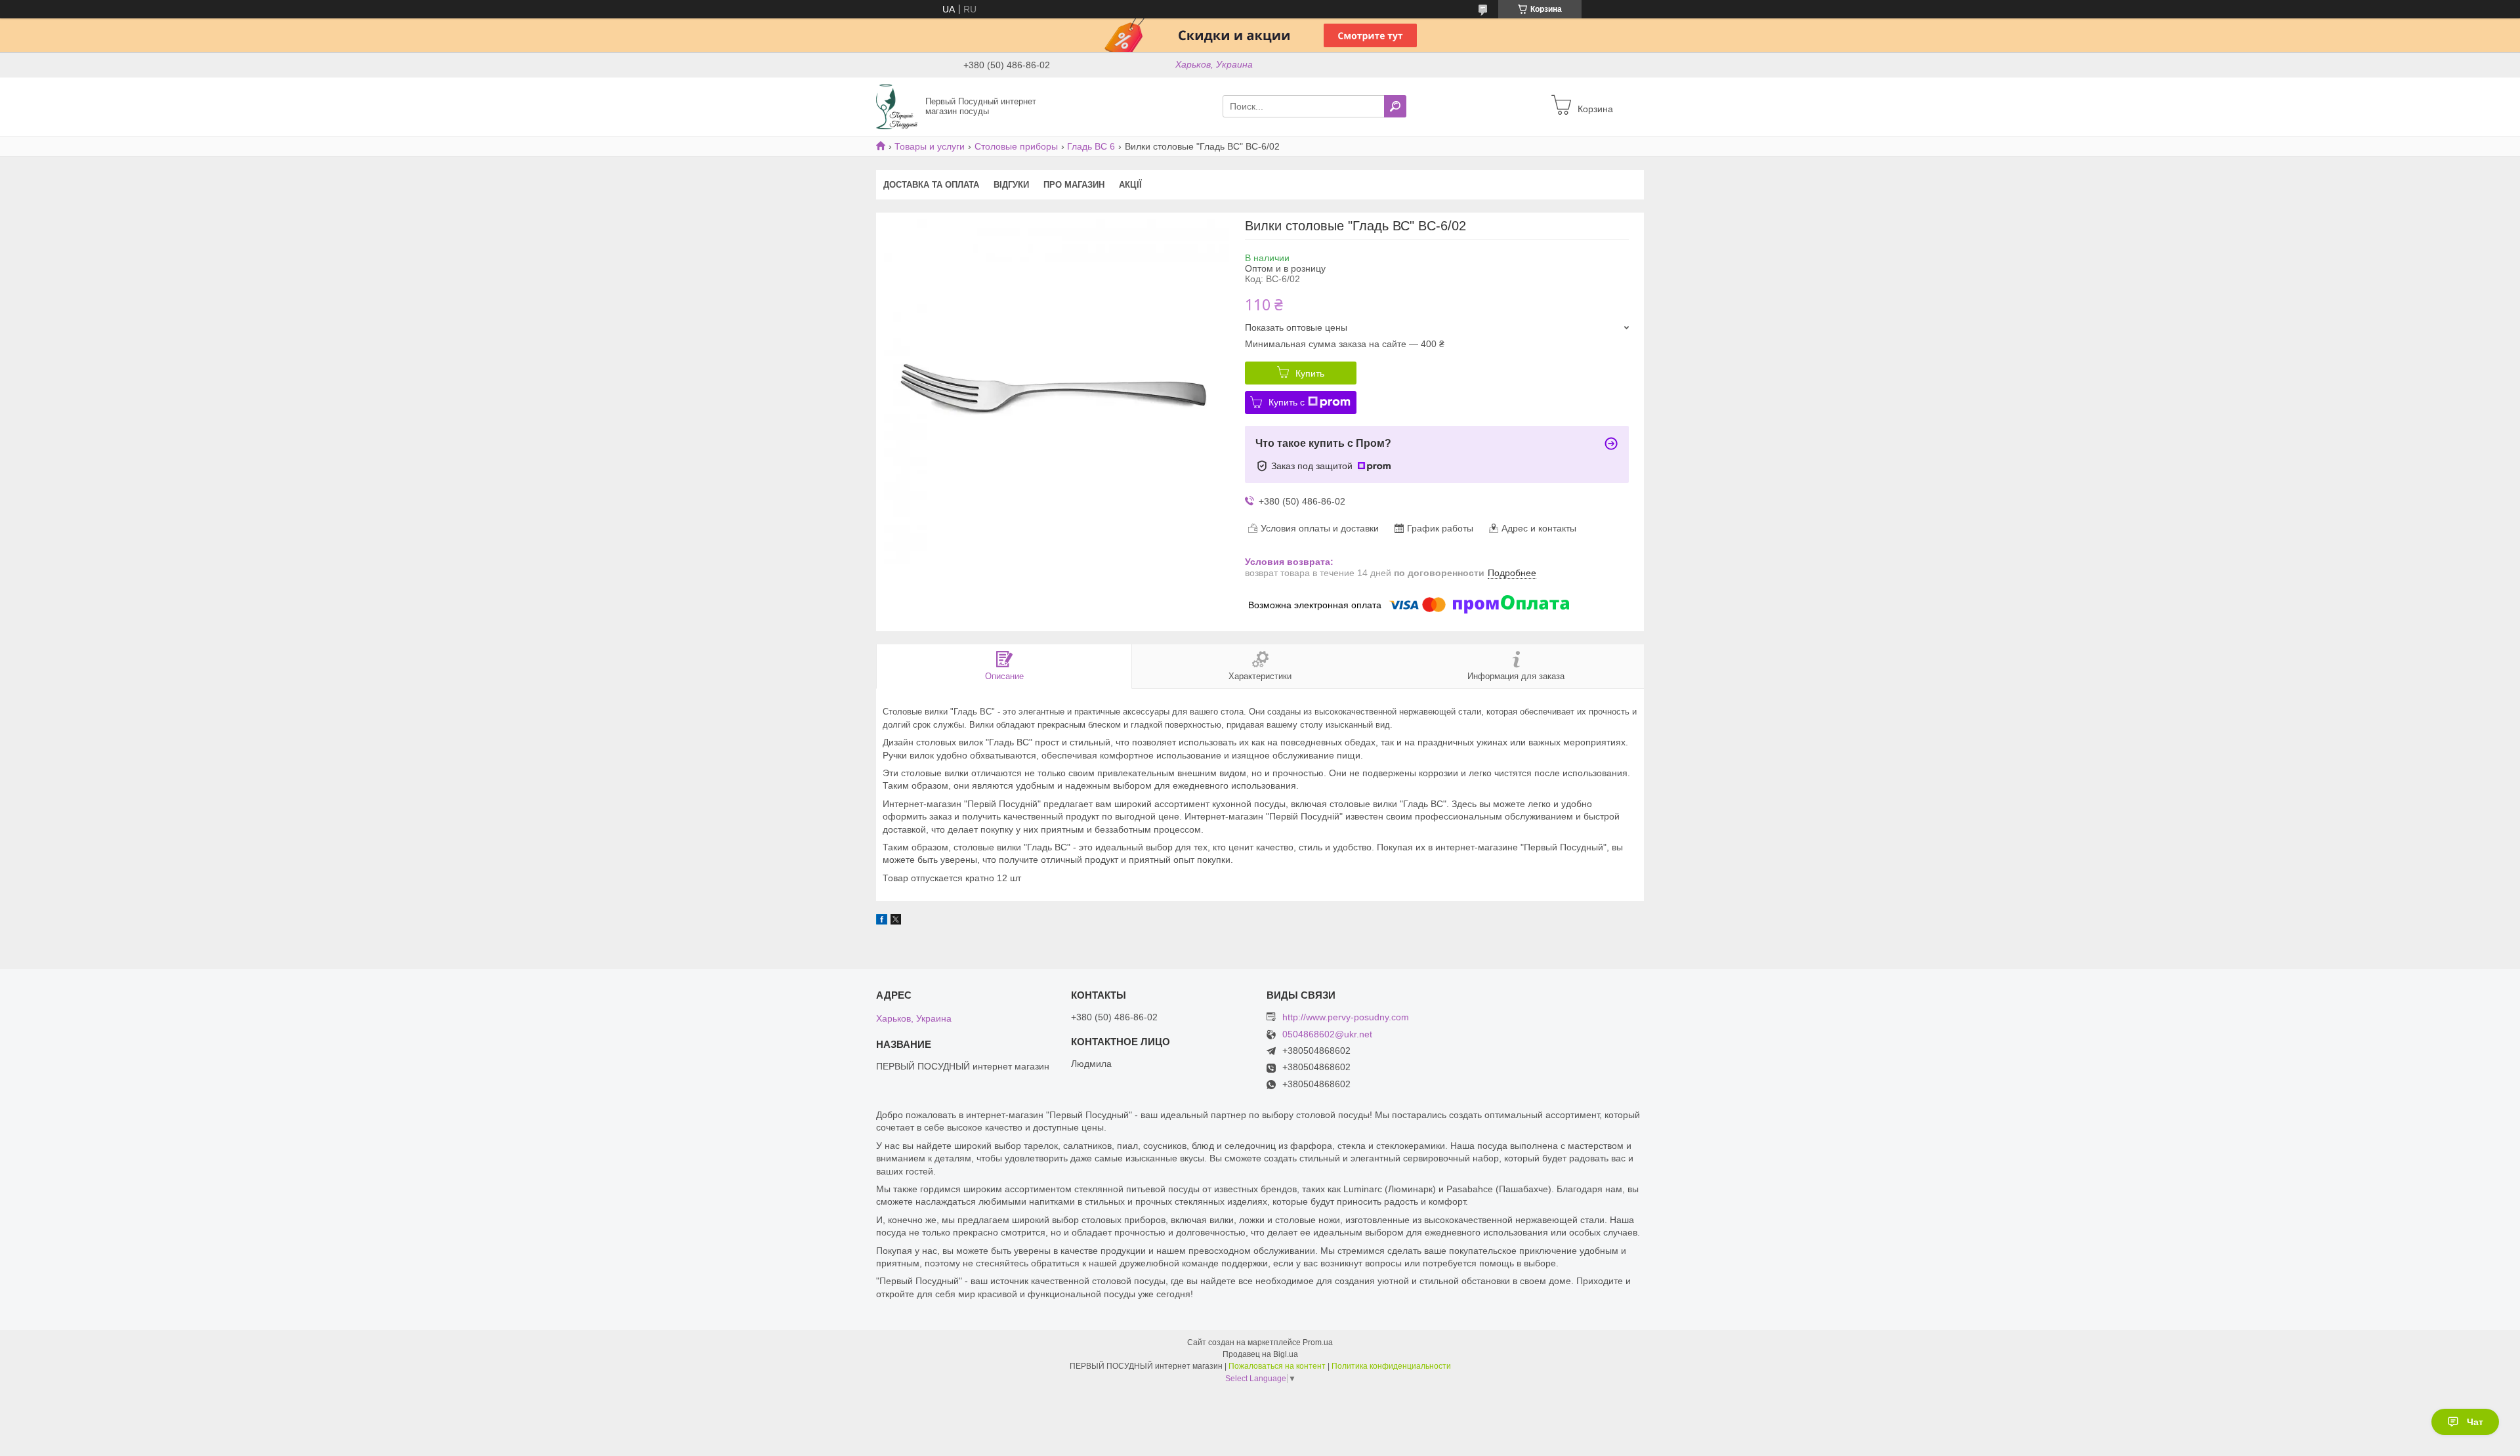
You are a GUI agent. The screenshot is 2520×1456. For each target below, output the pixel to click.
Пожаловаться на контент (1277, 1366)
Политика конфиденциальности (1391, 1366)
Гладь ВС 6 (1091, 146)
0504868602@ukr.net (1327, 1034)
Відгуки (1011, 185)
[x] (896, 921)
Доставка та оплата (931, 185)
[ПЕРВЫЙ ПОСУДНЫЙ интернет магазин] (897, 106)
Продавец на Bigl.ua (1260, 1354)
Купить (1310, 373)
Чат (2475, 1422)
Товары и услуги (930, 146)
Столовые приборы (1016, 146)
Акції (1130, 185)
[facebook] (882, 921)
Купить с (1287, 402)
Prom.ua (1318, 1342)
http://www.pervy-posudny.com (1346, 1017)
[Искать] (1395, 106)
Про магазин (1074, 185)
